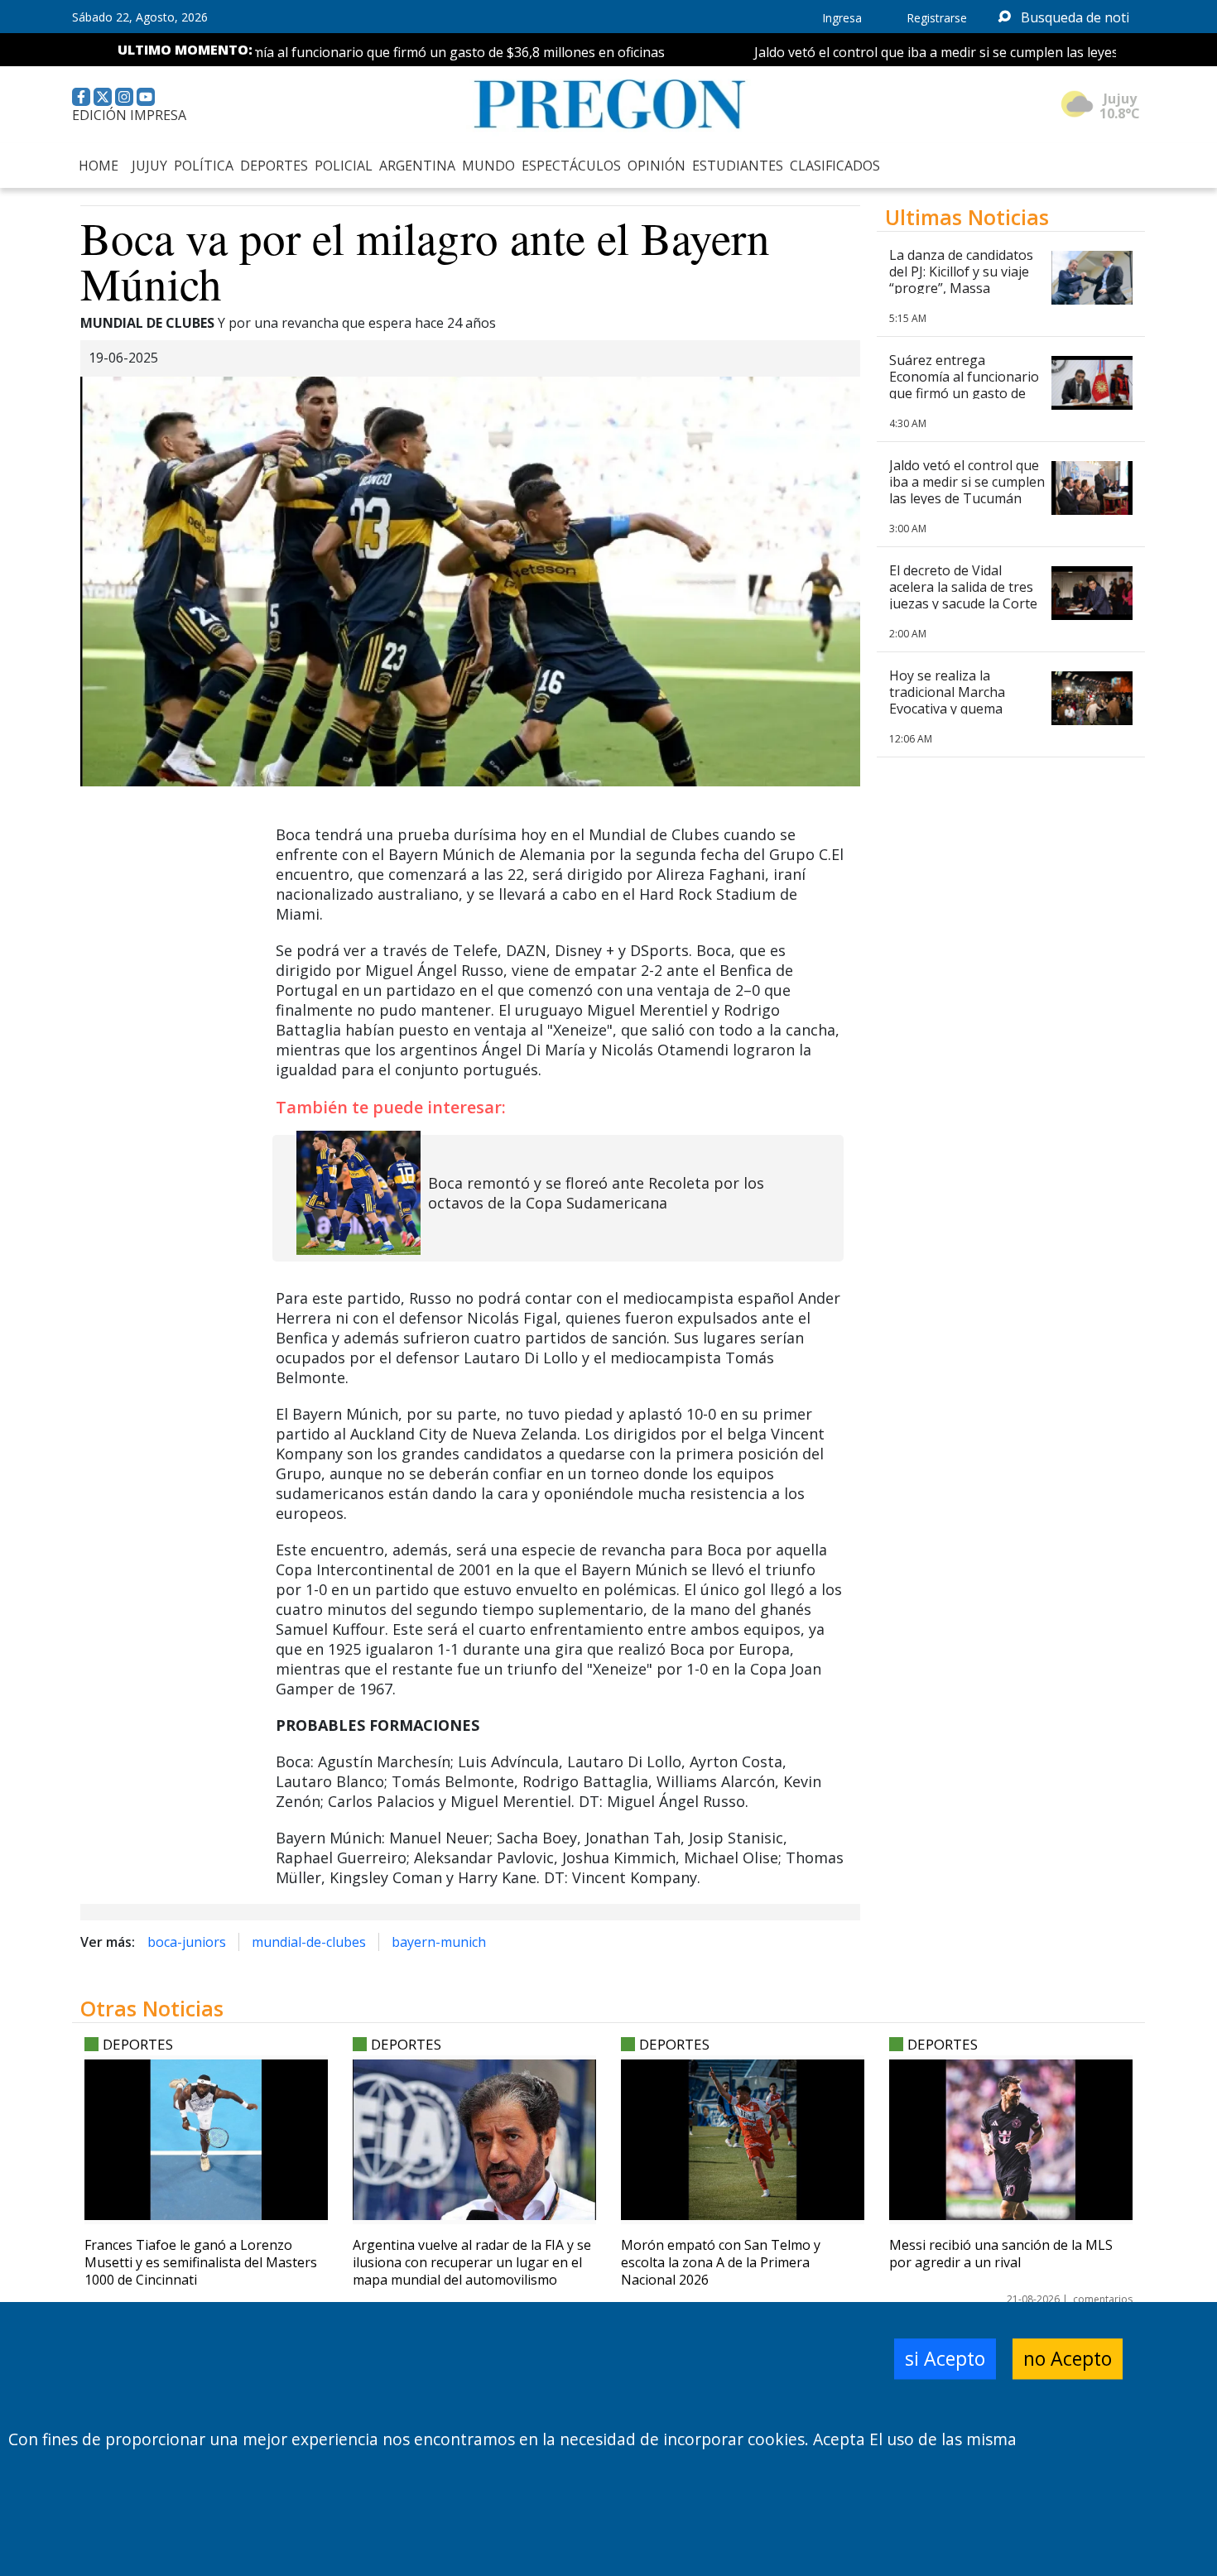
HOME (99, 166)
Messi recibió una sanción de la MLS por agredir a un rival (1001, 2254)
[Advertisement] (1011, 1303)
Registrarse (937, 18)
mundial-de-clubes (309, 1942)
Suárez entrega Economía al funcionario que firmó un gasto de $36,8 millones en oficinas (358, 52)
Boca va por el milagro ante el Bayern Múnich (425, 260)
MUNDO (488, 166)
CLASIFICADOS (835, 166)
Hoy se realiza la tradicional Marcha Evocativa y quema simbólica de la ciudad (956, 700)
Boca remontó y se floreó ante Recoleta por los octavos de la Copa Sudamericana (596, 1193)
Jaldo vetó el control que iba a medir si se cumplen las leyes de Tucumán (945, 52)
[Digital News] (608, 105)
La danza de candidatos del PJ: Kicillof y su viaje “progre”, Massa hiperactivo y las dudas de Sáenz (961, 288)
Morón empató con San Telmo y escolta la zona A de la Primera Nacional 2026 (721, 2262)
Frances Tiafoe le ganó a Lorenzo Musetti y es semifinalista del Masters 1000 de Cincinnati (201, 2262)
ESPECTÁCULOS (571, 166)
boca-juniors (187, 1942)
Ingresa (842, 18)
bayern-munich (439, 1942)
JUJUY (149, 166)
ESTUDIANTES (738, 166)
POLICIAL (344, 166)
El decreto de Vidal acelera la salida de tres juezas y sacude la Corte (963, 587)
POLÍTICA (204, 166)
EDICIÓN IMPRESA (129, 115)
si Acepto (945, 2358)
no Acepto (1068, 2358)
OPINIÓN (657, 166)
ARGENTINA (417, 166)
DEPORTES (274, 166)
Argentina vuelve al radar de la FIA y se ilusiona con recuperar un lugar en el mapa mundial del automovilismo (472, 2262)
